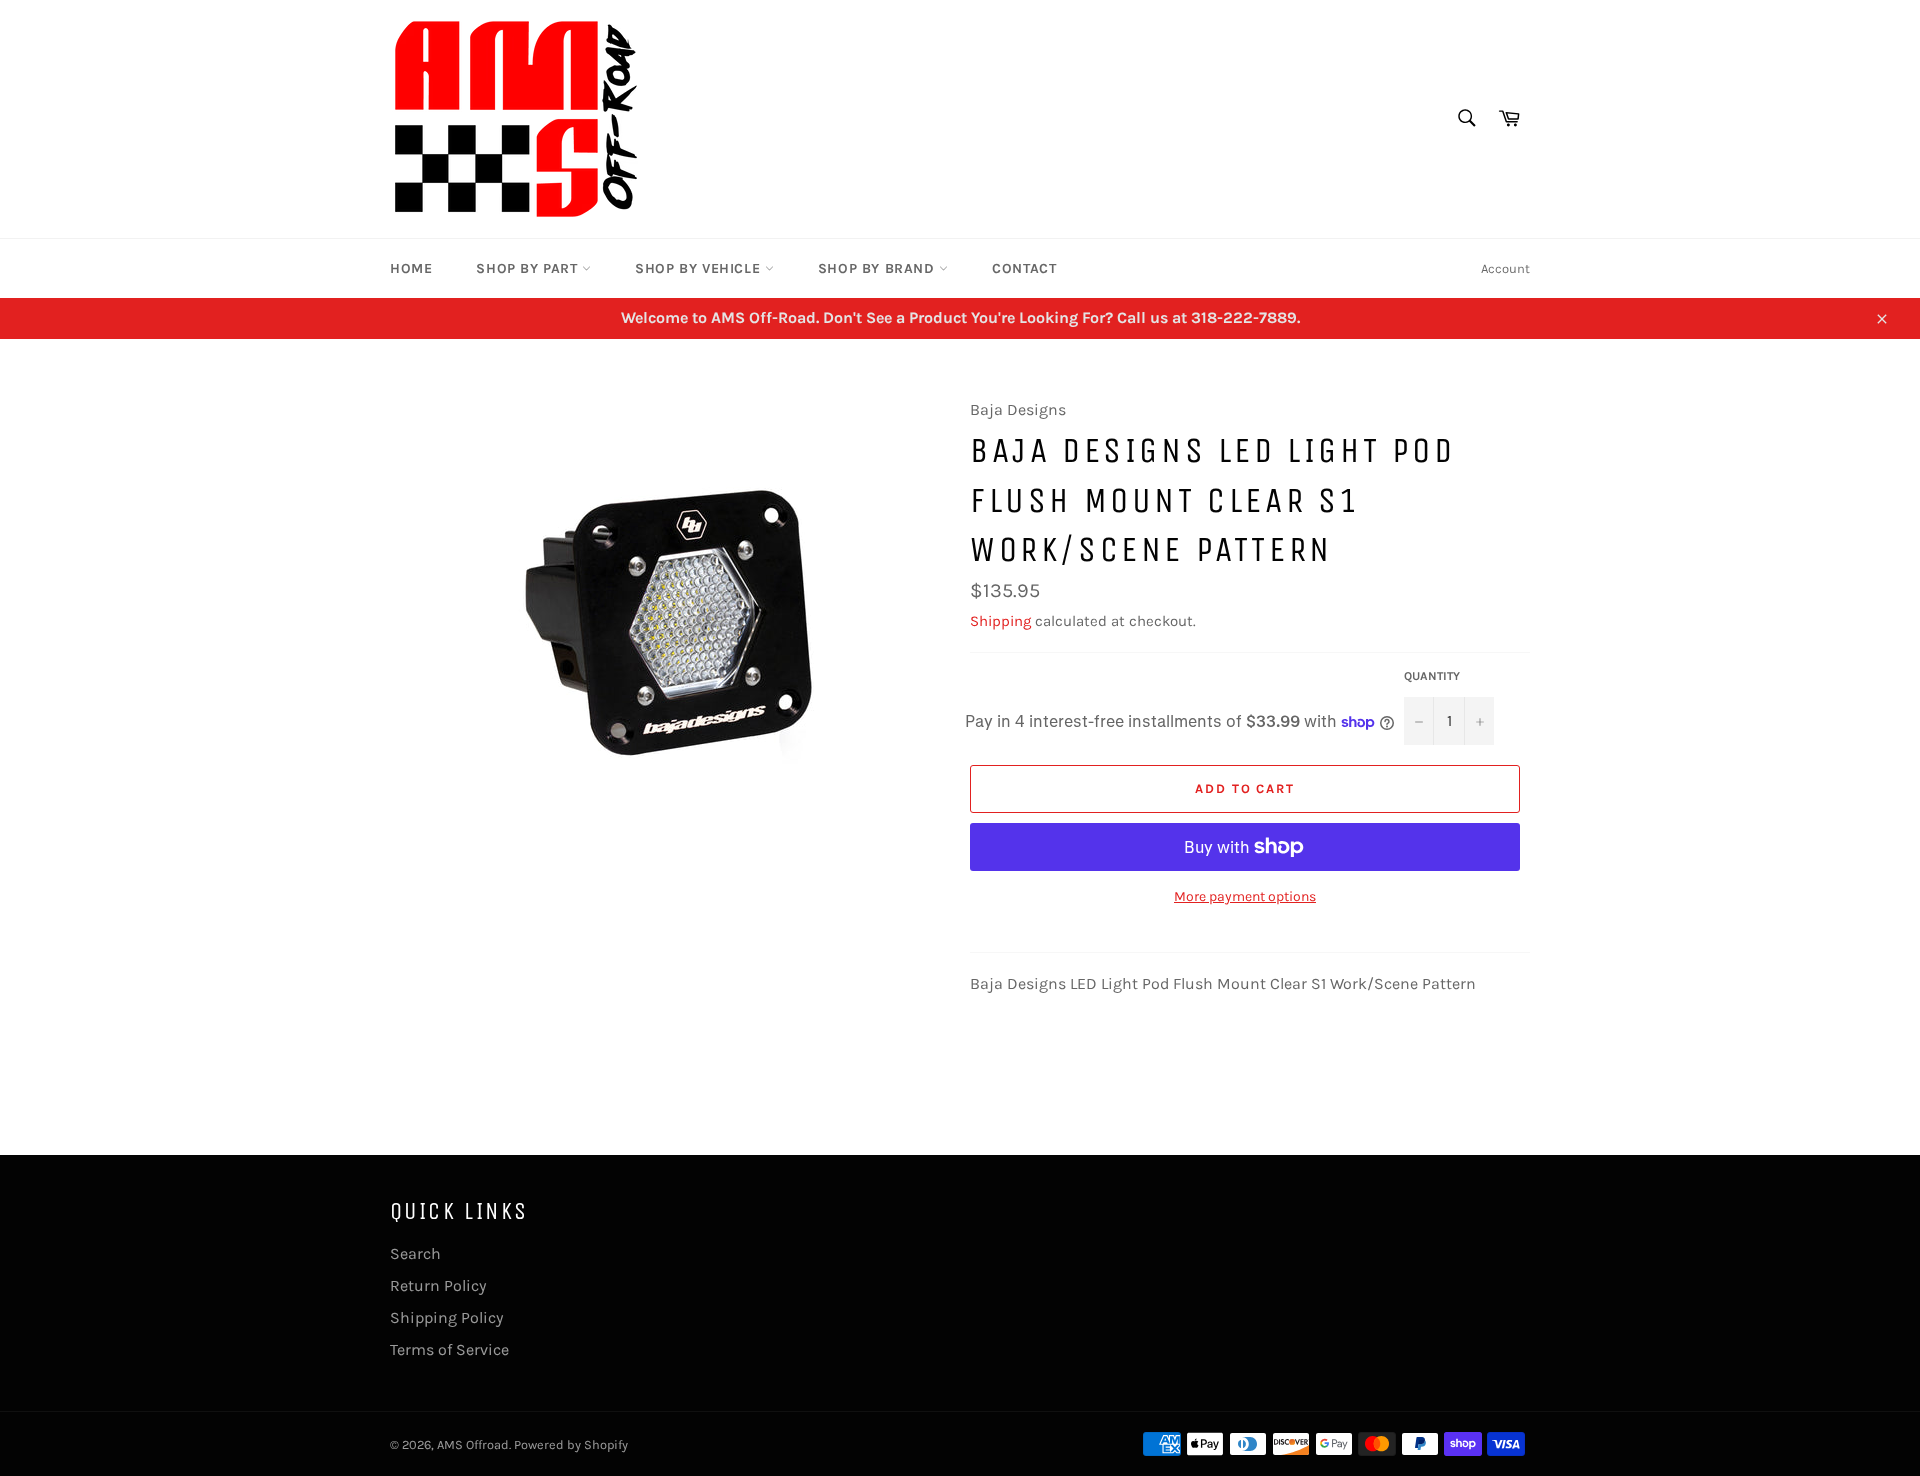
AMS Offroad (473, 1444)
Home (411, 268)
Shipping (1000, 621)
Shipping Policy (446, 1317)
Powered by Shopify (571, 1444)
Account (1505, 268)
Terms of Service (449, 1349)
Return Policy (438, 1285)
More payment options (1245, 896)
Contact (1024, 268)
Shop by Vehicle (700, 268)
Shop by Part (529, 268)
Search (415, 1253)
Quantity (1432, 676)
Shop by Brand (878, 268)
